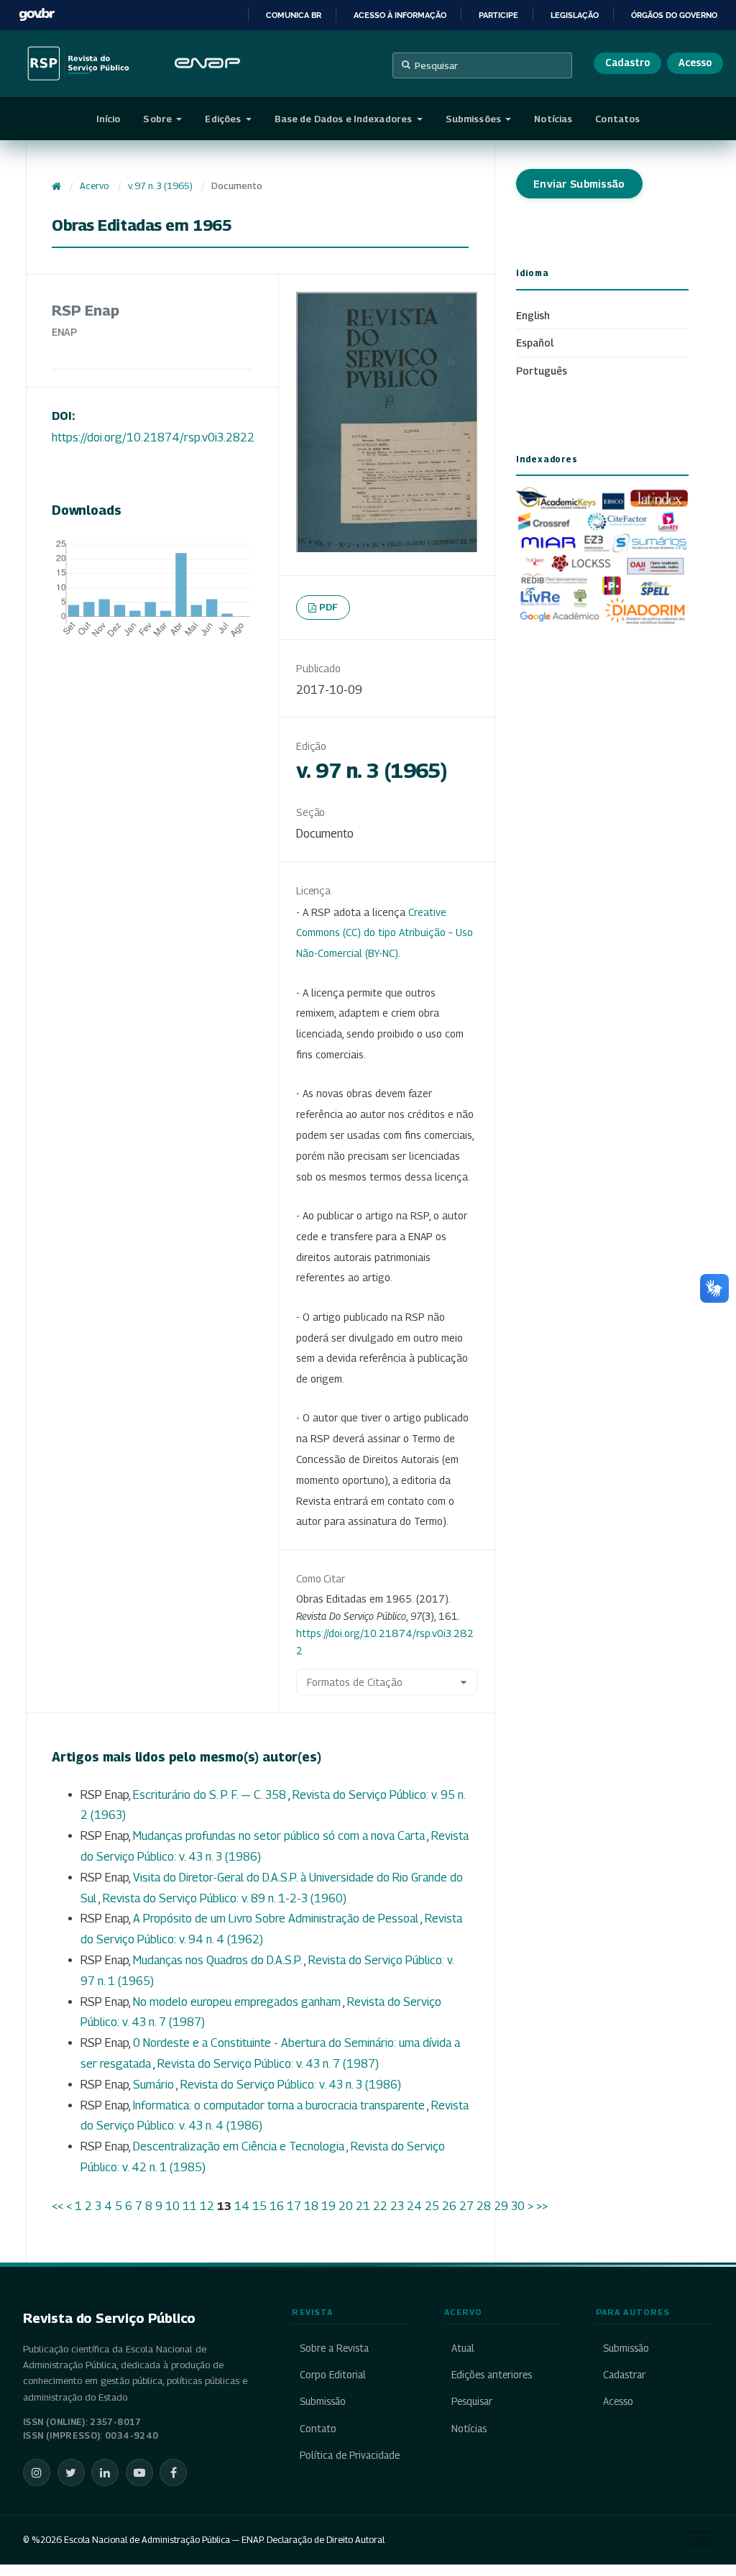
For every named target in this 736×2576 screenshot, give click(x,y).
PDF (329, 607)
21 (363, 2206)
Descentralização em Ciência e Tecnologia (240, 2146)
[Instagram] (37, 2472)
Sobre (158, 119)
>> (542, 2206)
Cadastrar (624, 2375)
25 (432, 2206)
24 (414, 2206)
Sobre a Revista (334, 2348)
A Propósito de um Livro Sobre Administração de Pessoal (277, 1919)
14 (242, 2206)
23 (397, 2206)
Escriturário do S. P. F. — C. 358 (211, 1795)
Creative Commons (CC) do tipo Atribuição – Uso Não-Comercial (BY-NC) (385, 933)
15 (259, 2206)
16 (277, 2206)
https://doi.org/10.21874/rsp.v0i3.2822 (153, 437)
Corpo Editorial (332, 2375)
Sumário (155, 2085)
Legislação (575, 15)
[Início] (56, 186)
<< (57, 2206)
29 (501, 2206)
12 (207, 2206)
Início (109, 119)
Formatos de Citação (355, 1682)
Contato (318, 2429)
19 (328, 2206)
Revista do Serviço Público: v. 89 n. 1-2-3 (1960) (225, 1898)
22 (380, 2206)
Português (542, 371)
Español (535, 343)
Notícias (553, 119)
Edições (224, 119)
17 (294, 2206)
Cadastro (627, 63)
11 (190, 2206)
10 (172, 2206)
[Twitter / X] (71, 2472)
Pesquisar (436, 65)
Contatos (617, 119)
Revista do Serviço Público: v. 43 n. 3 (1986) (291, 2085)
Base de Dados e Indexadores (345, 119)
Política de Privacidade (349, 2455)
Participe (498, 15)
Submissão (322, 2401)
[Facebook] (173, 2472)
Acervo (94, 186)
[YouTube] (139, 2472)
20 (346, 2206)
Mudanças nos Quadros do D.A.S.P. (218, 1960)
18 (311, 2206)
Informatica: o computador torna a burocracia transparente (280, 2105)
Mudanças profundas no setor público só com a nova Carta (280, 1836)
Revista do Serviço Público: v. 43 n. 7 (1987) (268, 2064)
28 (484, 2206)
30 (518, 2206)
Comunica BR (294, 15)
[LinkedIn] (105, 2472)
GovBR (37, 15)
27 (466, 2206)
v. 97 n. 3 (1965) (160, 186)
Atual (463, 2348)
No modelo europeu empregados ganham (238, 2002)
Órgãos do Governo (674, 15)
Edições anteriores (492, 2375)
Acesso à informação (400, 15)
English (533, 315)
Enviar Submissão (579, 184)
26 (449, 2206)
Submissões (474, 119)
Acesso (695, 63)
